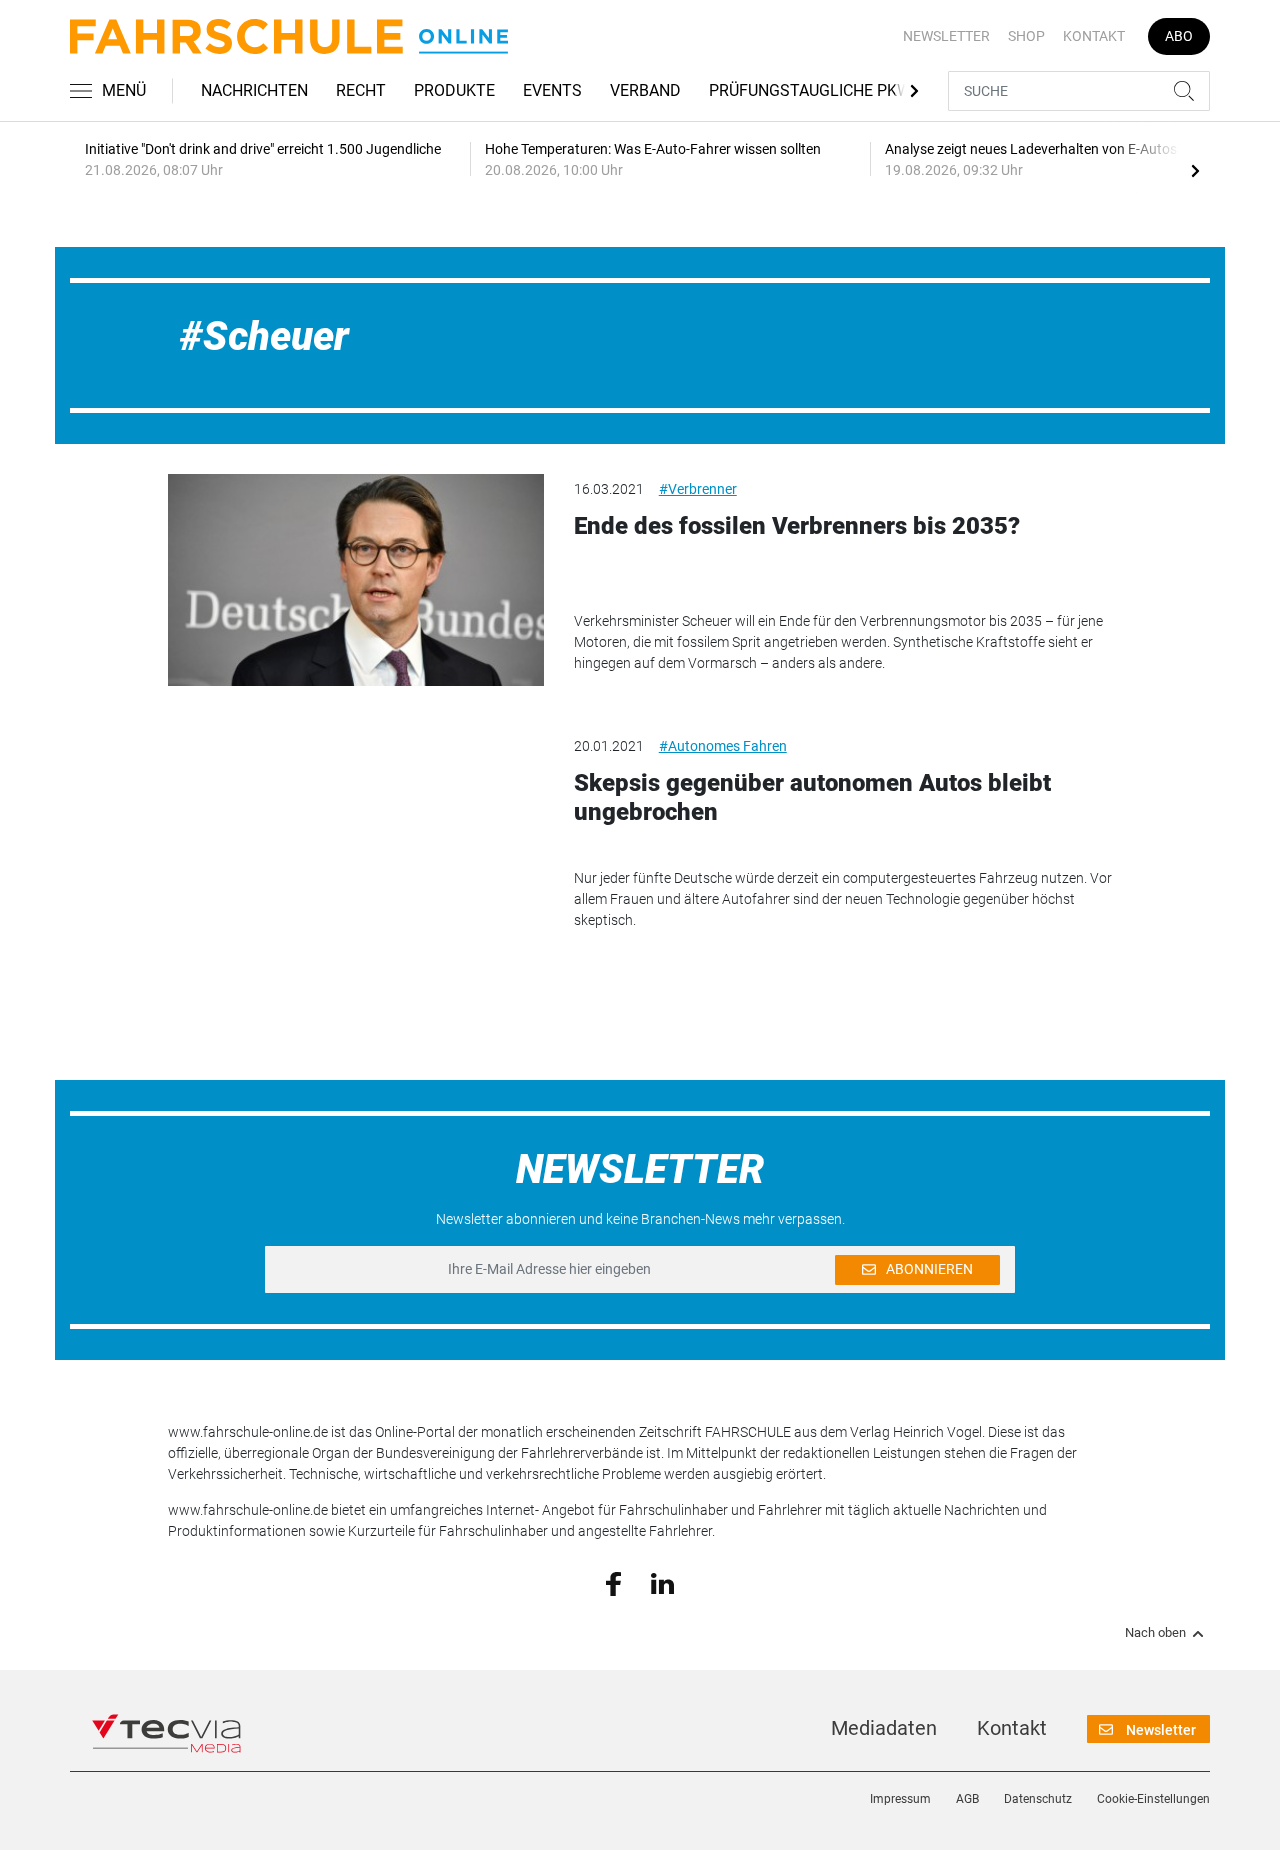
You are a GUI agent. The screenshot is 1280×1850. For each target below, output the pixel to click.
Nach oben (1155, 1633)
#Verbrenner (698, 489)
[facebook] (613, 1583)
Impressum (900, 1799)
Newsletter (946, 36)
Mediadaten (884, 1728)
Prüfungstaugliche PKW (810, 90)
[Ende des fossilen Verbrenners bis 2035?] (356, 580)
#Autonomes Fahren (723, 746)
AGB (967, 1799)
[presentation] (1195, 170)
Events (552, 90)
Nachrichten (254, 90)
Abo (1179, 36)
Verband (645, 90)
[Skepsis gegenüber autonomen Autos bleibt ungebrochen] (356, 837)
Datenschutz (1038, 1799)
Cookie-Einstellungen (1153, 1799)
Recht (361, 90)
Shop (1026, 36)
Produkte (454, 90)
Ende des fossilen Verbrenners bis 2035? (797, 526)
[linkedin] (662, 1582)
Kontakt (1094, 36)
